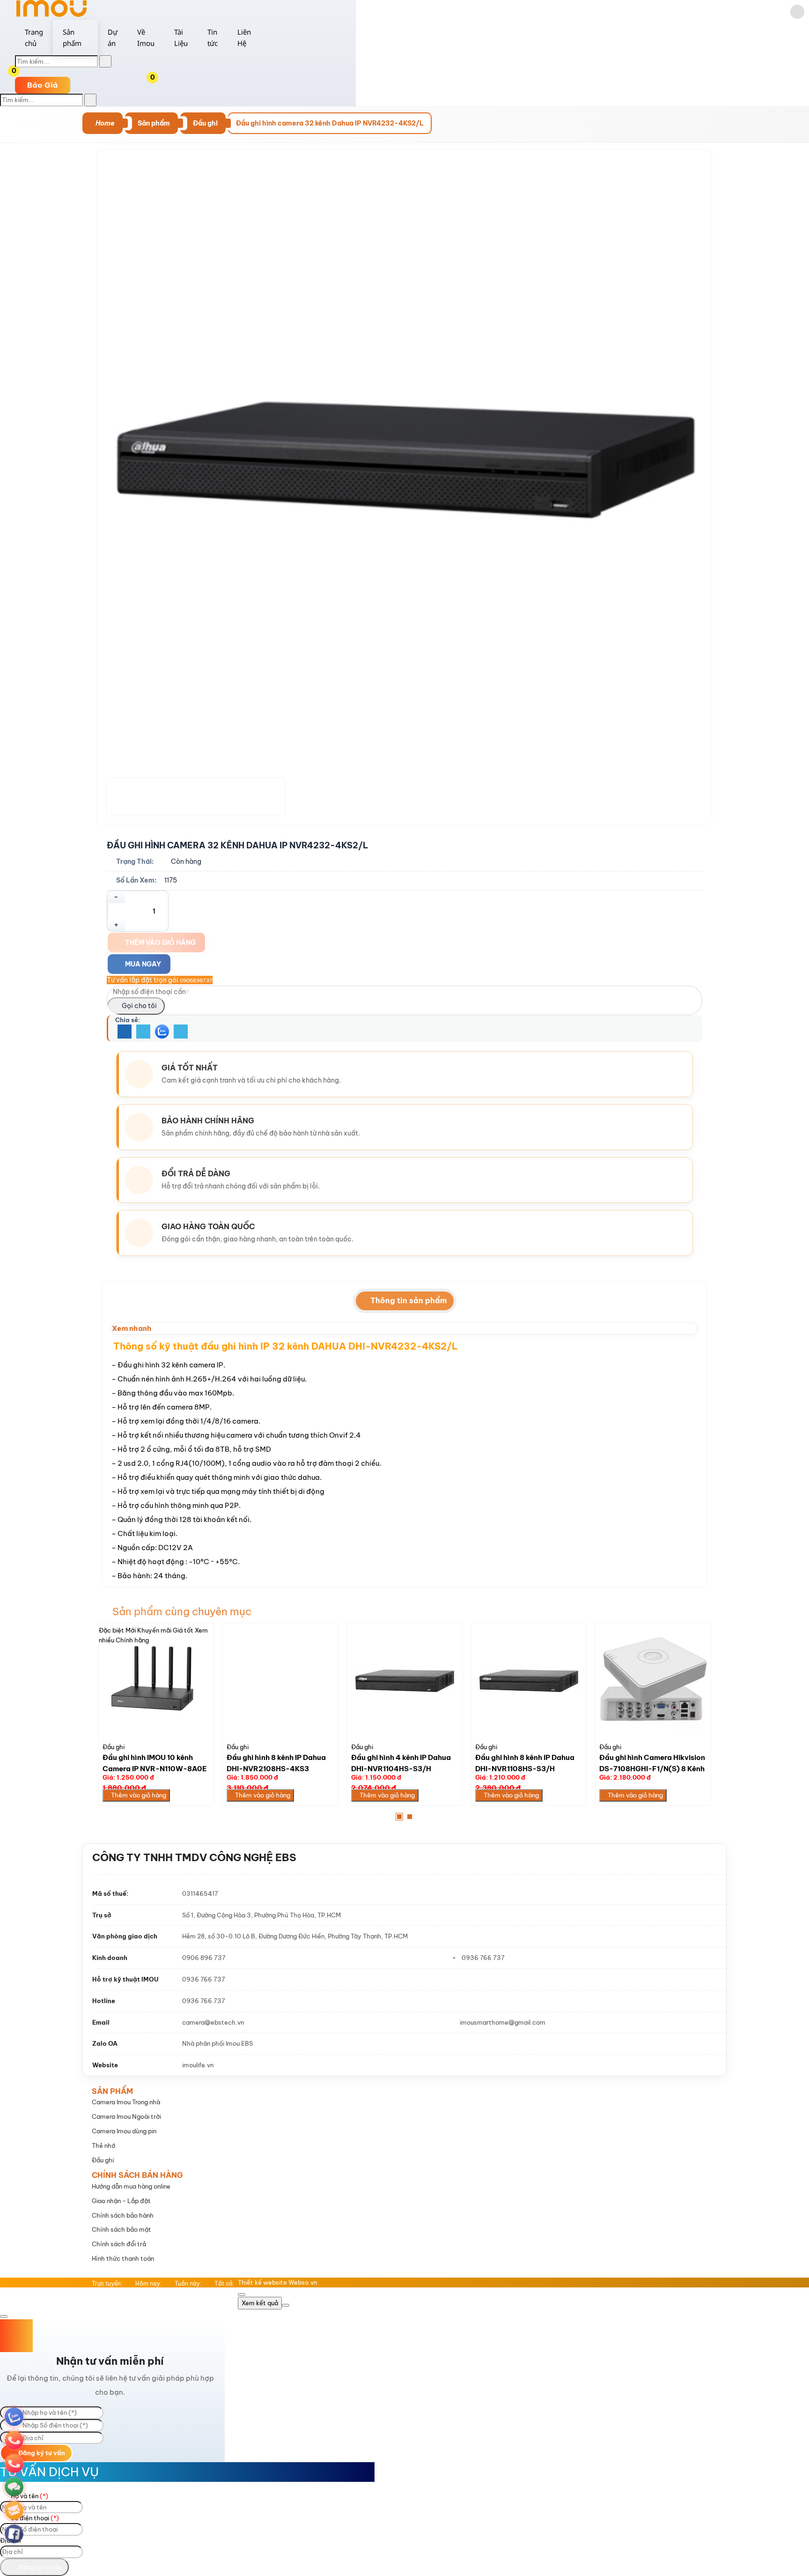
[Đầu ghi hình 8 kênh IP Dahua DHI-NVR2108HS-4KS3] (280, 1681)
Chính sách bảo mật (121, 2229)
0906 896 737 (204, 1958)
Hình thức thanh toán (123, 2258)
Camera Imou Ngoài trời (126, 2116)
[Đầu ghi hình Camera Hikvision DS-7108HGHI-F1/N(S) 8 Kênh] (653, 1681)
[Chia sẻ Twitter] (143, 1032)
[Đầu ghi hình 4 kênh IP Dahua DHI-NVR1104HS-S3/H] (405, 1681)
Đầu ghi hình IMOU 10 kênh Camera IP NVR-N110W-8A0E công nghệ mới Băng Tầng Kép (155, 1768)
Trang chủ (34, 37)
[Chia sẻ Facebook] (125, 1032)
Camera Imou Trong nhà (126, 2102)
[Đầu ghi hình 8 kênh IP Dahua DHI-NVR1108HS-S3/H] (529, 1681)
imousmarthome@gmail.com (503, 2022)
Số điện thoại (34, 2518)
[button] (160, 79)
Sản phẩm (72, 37)
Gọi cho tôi (139, 1006)
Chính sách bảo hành (123, 2215)
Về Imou (146, 37)
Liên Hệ (244, 37)
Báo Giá (43, 85)
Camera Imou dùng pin (124, 2131)
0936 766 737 (483, 1958)
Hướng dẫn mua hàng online (131, 2186)
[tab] (405, 1301)
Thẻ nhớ (103, 2145)
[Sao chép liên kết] (181, 1032)
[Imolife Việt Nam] (51, 15)
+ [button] (116, 925)
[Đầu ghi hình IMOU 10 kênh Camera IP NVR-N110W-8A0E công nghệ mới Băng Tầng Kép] (156, 1681)
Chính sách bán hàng (137, 2175)
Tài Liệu (181, 37)
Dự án (113, 37)
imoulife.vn (198, 2065)
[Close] (242, 2294)
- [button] (116, 897)
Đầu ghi (114, 1747)
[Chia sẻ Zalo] (162, 1032)
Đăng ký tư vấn (41, 2453)
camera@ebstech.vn (213, 2022)
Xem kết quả (260, 2303)
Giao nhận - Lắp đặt (121, 2201)
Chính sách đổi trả (119, 2244)
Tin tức (213, 37)
